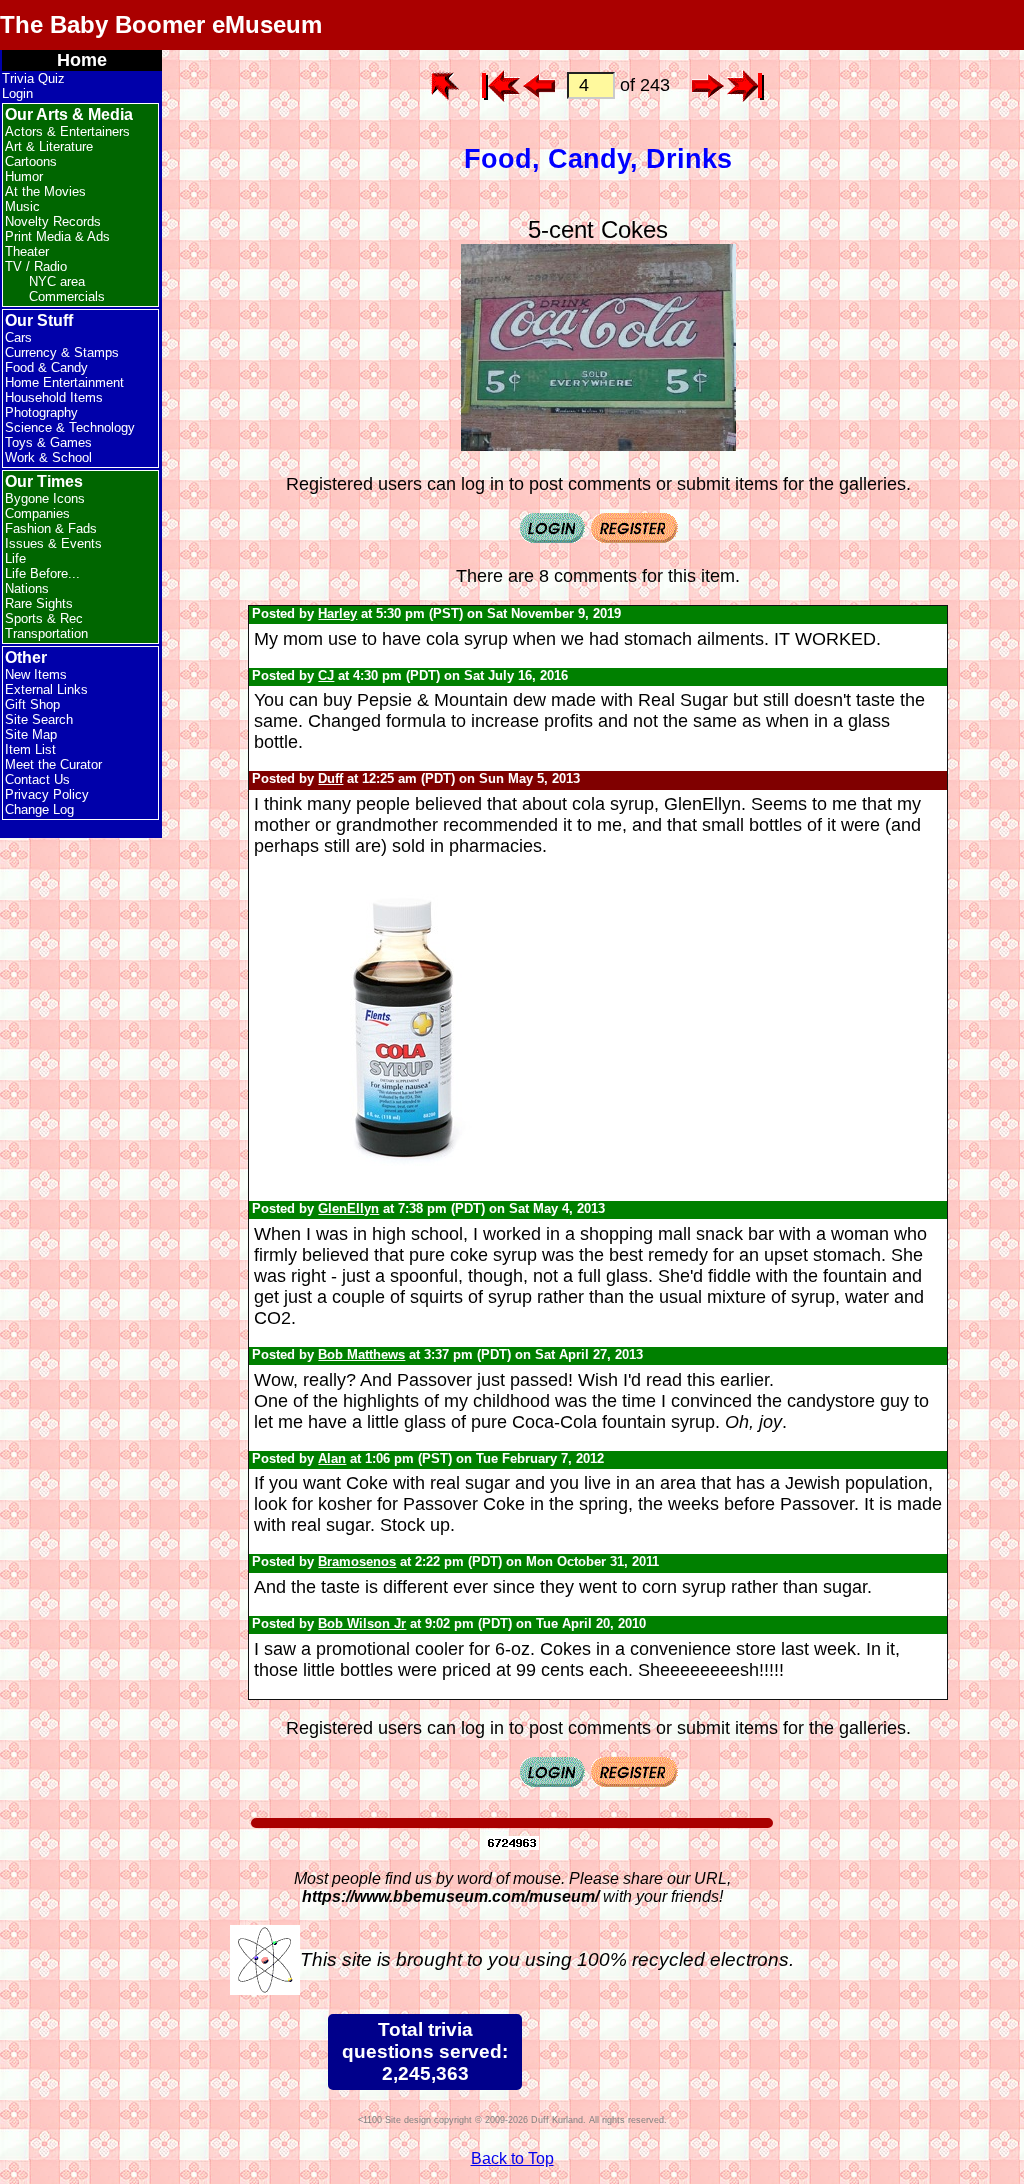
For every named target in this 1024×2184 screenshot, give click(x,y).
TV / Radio (36, 266)
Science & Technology (70, 427)
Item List (30, 749)
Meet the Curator (53, 764)
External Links (46, 689)
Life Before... (42, 573)
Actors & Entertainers (67, 131)
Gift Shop (32, 704)
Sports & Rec (44, 618)
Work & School (48, 457)
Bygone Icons (45, 498)
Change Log (39, 809)
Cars (18, 337)
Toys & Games (48, 442)
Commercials (67, 296)
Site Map (31, 734)
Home (82, 60)
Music (22, 206)
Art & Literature (49, 146)
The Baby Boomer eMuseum (161, 24)
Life (15, 558)
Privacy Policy (47, 794)
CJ (326, 675)
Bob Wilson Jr (362, 1623)
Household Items (54, 397)
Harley (337, 613)
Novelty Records (53, 221)
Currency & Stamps (62, 352)
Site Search (39, 719)
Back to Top (512, 2158)
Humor (24, 176)
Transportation (46, 633)
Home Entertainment (64, 382)
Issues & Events (53, 543)
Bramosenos (357, 1561)
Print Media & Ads (57, 236)
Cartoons (31, 161)
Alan (332, 1458)
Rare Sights (39, 603)
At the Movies (45, 191)
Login (17, 93)
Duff (330, 778)
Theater (27, 251)
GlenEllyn (348, 1208)
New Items (36, 674)
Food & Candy (46, 367)
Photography (41, 412)
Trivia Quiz (33, 78)
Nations (27, 588)
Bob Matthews (361, 1354)
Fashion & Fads (51, 528)
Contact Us (37, 779)
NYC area (57, 281)
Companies (37, 513)
